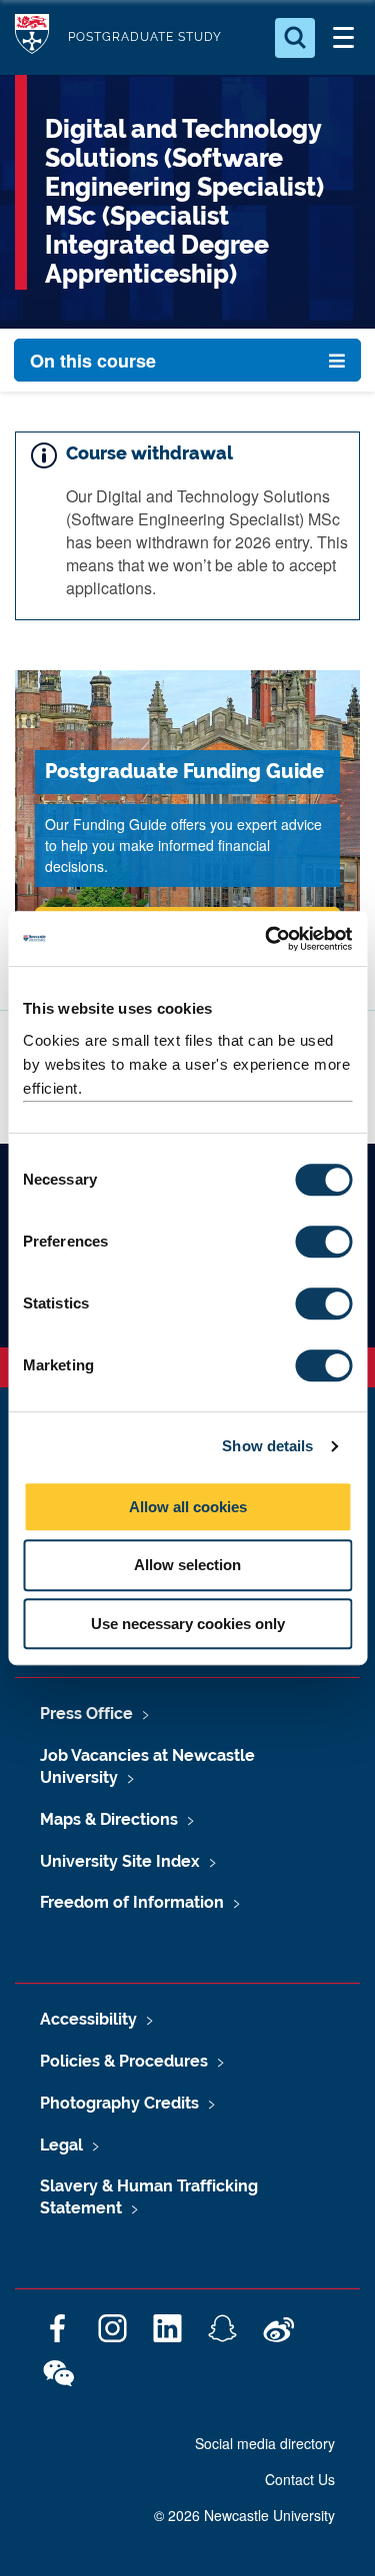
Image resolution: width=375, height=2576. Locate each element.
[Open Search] (295, 38)
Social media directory (265, 2443)
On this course (93, 361)
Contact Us (300, 2479)
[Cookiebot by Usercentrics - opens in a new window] (267, 939)
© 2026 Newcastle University (244, 2515)
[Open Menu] (343, 38)
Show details (267, 1446)
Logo (32, 37)
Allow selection (187, 1565)
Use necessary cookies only (188, 1624)
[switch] (323, 1242)
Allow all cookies (188, 1507)
